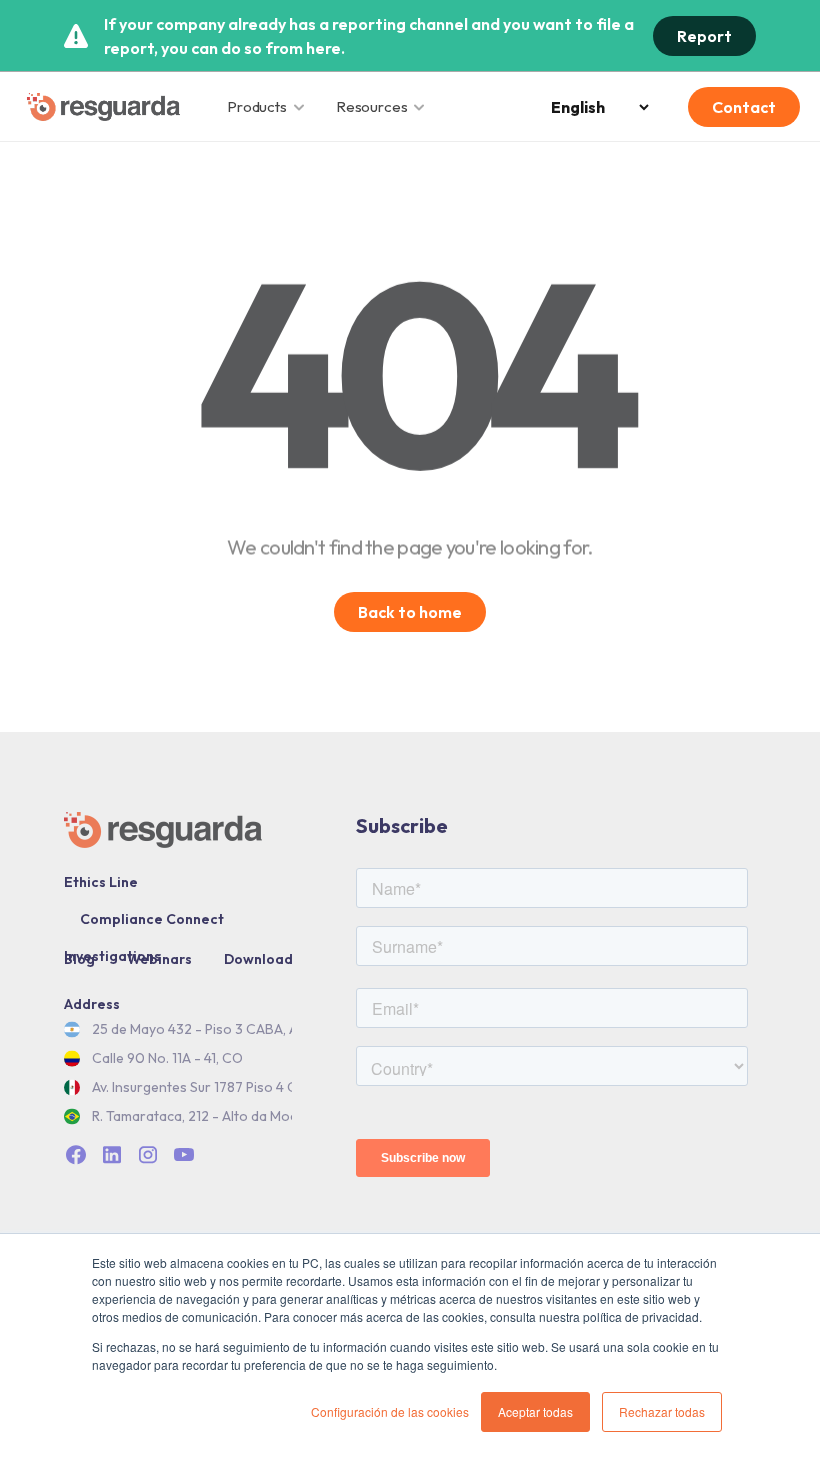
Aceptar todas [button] (535, 1411)
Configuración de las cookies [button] (390, 1411)
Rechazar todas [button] (662, 1411)
